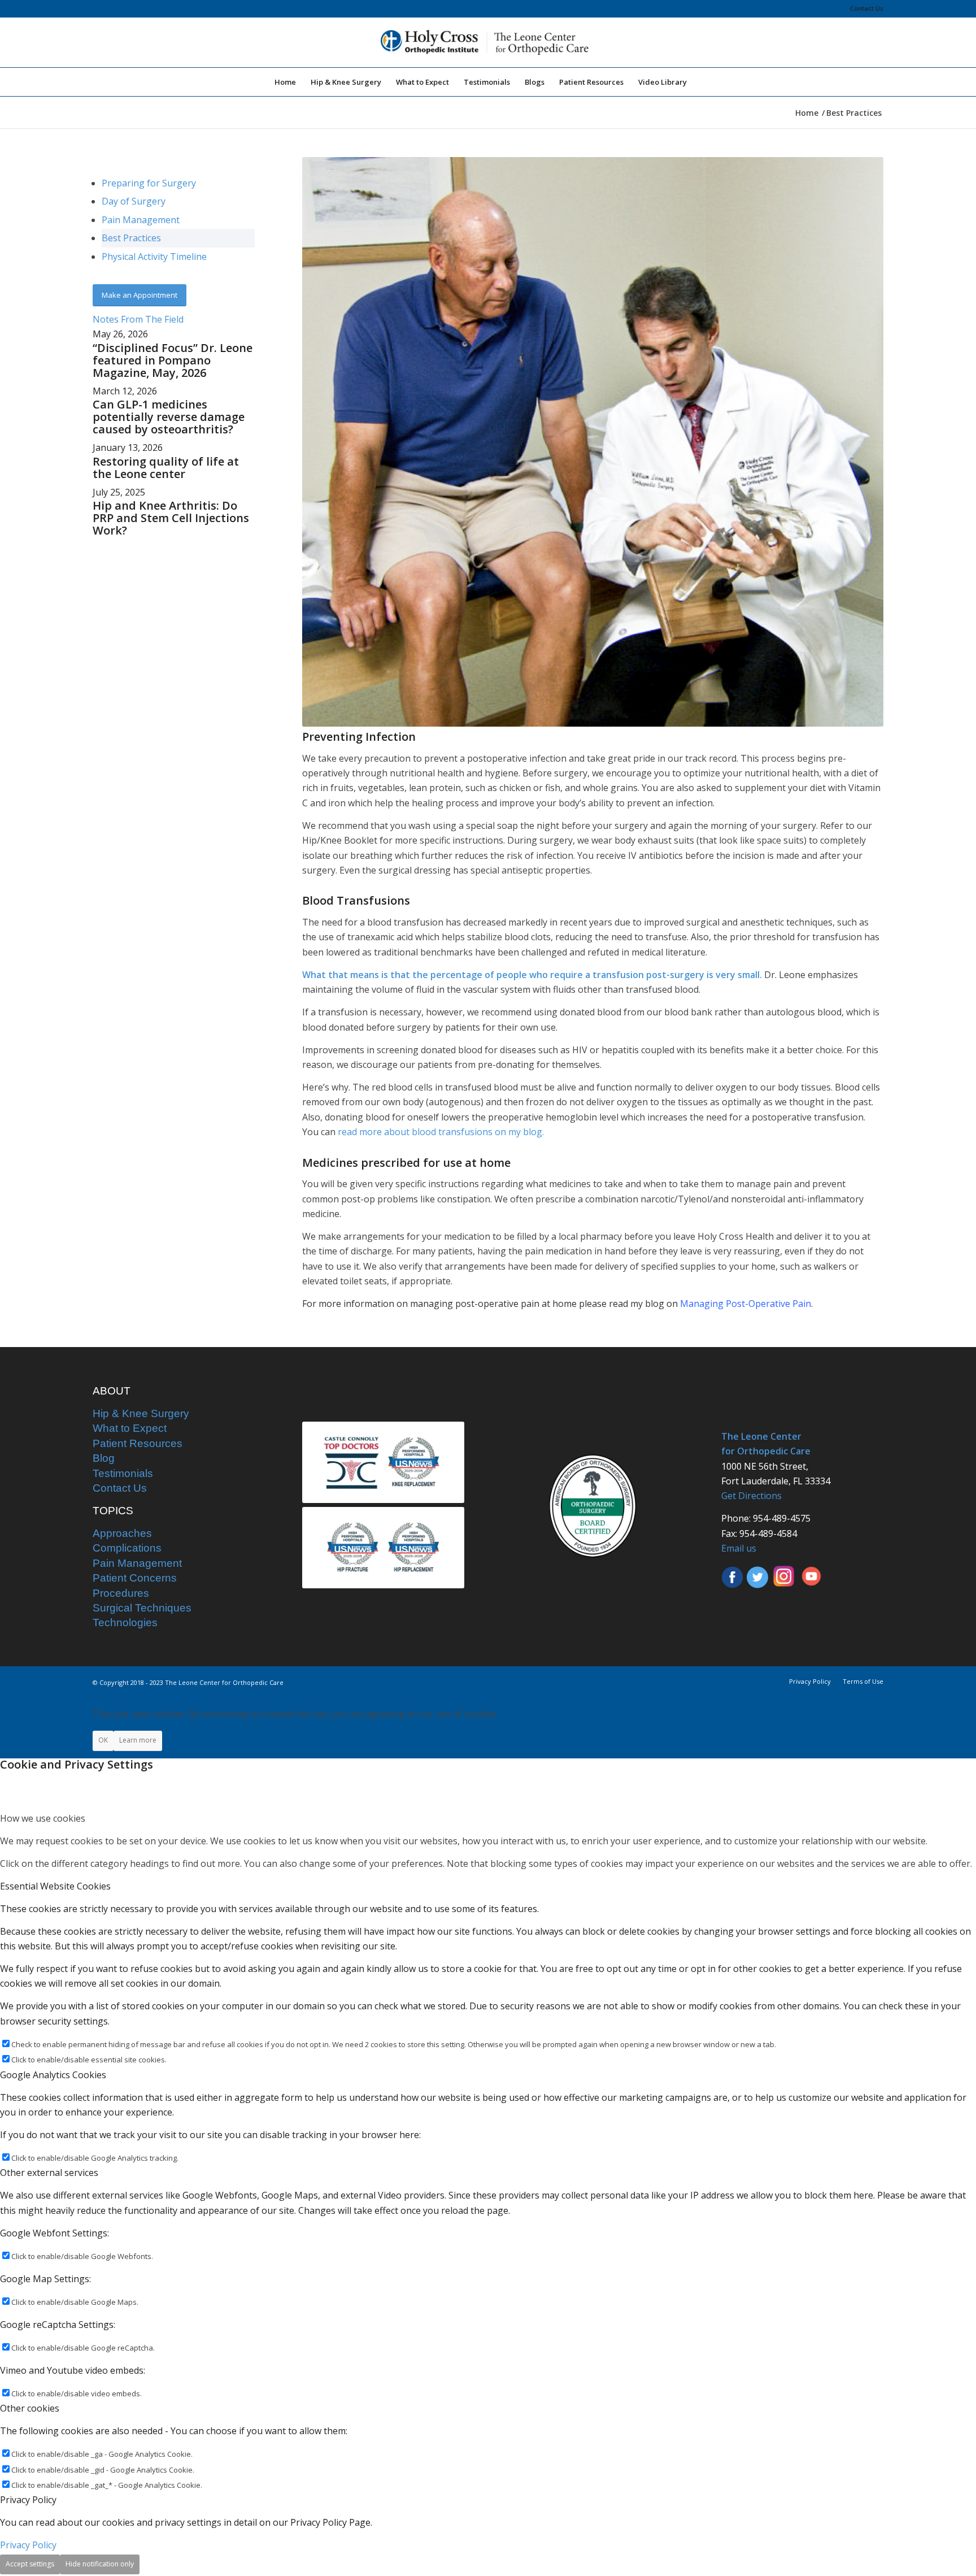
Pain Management (141, 220)
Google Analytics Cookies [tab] (53, 2075)
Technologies (125, 1623)
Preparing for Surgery (149, 183)
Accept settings (30, 2564)
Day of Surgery (134, 201)
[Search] (701, 82)
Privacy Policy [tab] (28, 2500)
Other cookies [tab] (30, 2408)
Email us (739, 1548)
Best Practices (131, 238)
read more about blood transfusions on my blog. (441, 1132)
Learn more (138, 1740)
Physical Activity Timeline (154, 257)
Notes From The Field (138, 319)
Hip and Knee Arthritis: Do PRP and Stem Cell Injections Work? (171, 518)
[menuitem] (864, 8)
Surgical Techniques (142, 1608)
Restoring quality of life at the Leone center (166, 468)
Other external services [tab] (49, 2173)
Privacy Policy (28, 2545)
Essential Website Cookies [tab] (55, 1886)
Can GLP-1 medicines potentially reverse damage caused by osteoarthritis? (169, 417)
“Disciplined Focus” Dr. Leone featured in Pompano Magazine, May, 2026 (173, 360)
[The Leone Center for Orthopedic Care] (488, 42)
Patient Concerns (135, 1578)
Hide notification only (100, 2564)
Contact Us (867, 8)
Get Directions (751, 1496)
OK (103, 1740)
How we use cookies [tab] (43, 1818)
